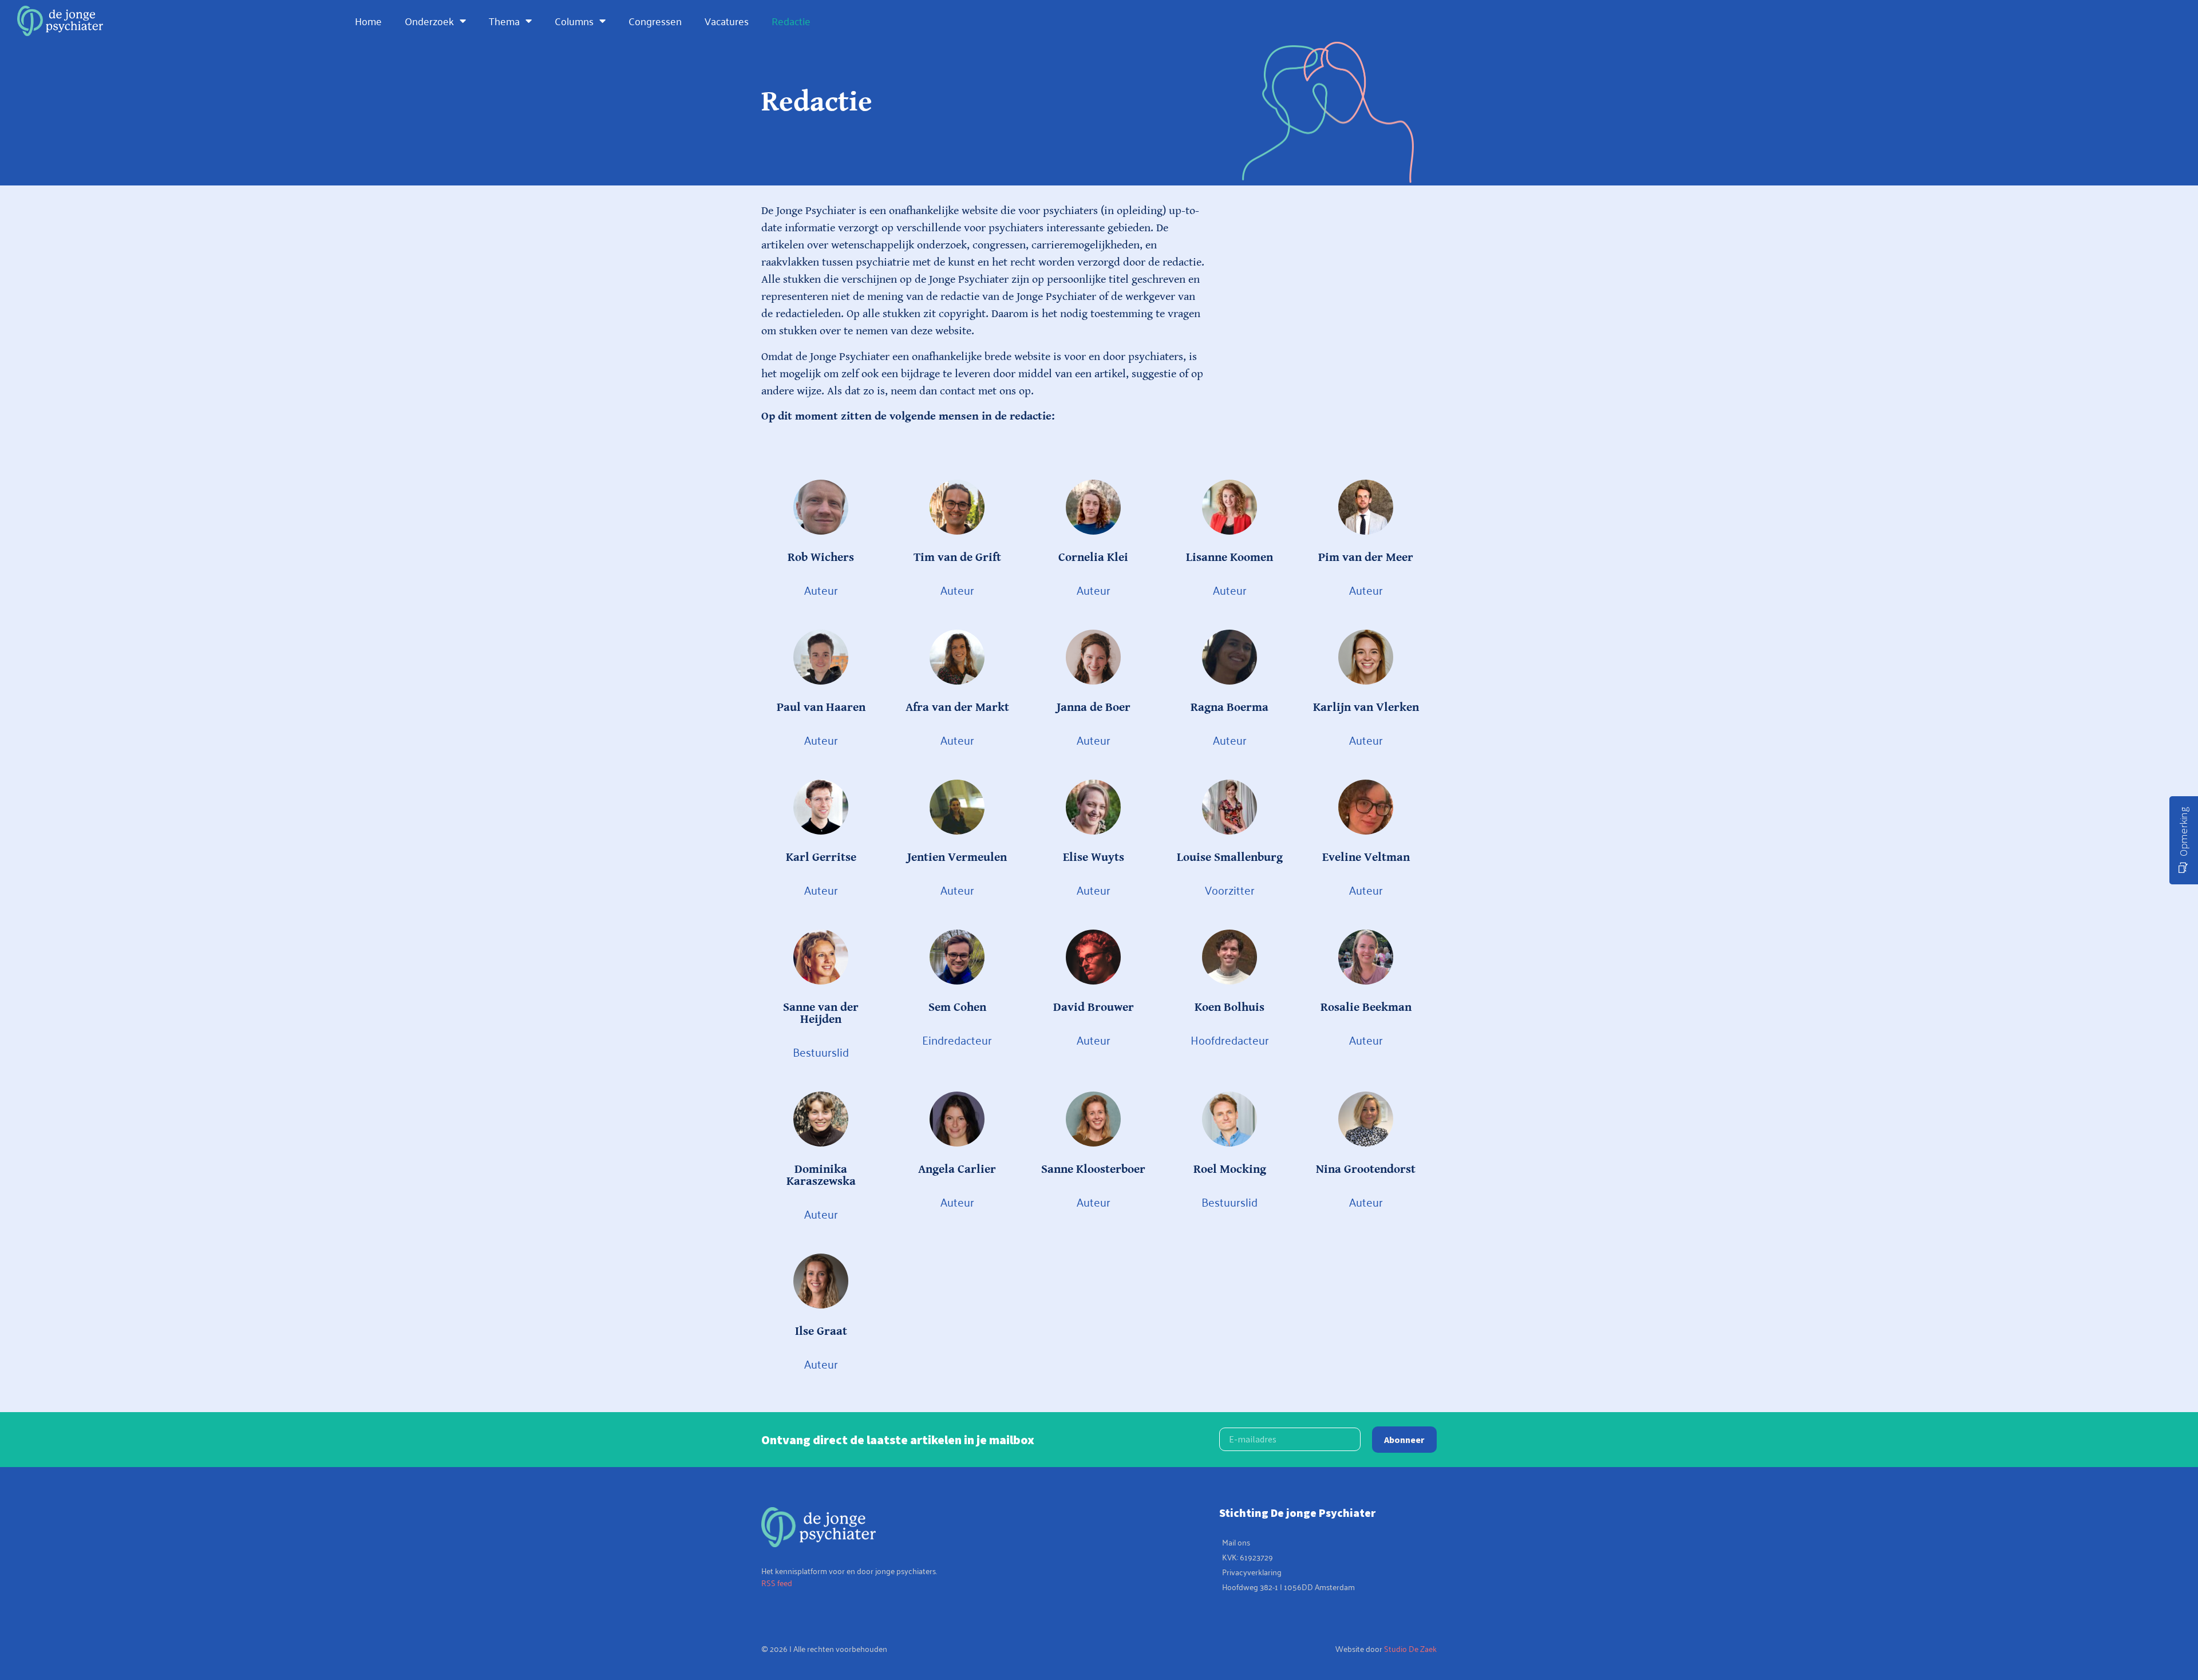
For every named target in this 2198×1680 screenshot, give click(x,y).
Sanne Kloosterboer (1093, 1169)
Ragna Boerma (1230, 707)
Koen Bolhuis (1230, 1007)
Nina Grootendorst (1366, 1169)
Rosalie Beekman (1366, 1007)
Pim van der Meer (1366, 558)
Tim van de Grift (957, 558)
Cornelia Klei (1093, 558)
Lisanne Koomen (1230, 558)
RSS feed (777, 1582)
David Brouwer (1094, 1007)
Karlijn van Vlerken (1366, 707)
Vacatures (727, 21)
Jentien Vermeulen (957, 857)
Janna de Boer (1094, 707)
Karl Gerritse (821, 857)
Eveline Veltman (1366, 857)
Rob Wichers (821, 558)
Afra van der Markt (957, 707)
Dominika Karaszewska (821, 1175)
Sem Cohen (957, 1007)
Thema (504, 21)
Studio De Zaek (1410, 1648)
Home (368, 21)
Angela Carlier (957, 1169)
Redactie (791, 21)
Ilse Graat (821, 1331)
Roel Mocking (1230, 1169)
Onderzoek (429, 21)
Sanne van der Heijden (821, 1013)
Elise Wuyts (1094, 857)
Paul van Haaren (821, 707)
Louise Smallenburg (1230, 857)
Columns (574, 21)
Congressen (655, 21)
